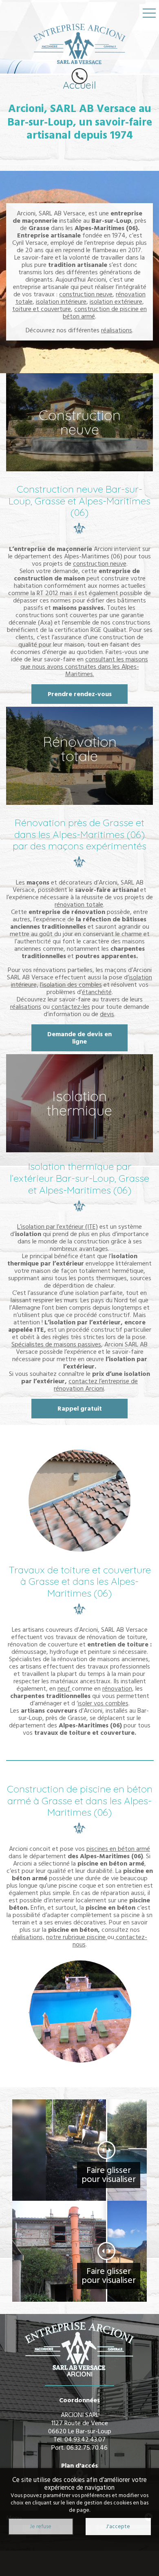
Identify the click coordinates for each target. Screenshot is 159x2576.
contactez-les (71, 1007)
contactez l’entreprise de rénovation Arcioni (96, 1385)
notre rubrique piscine (77, 1937)
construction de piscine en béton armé (105, 313)
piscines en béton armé (118, 1849)
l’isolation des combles (71, 985)
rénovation (117, 1689)
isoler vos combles (103, 1703)
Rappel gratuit (80, 1409)
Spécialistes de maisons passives (56, 1344)
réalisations (117, 330)
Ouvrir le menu (149, 13)
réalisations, (28, 1937)
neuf (65, 1689)
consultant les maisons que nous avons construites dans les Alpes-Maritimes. (84, 667)
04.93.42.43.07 (85, 2439)
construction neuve (86, 294)
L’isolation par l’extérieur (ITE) (57, 1227)
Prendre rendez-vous (80, 694)
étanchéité (97, 992)
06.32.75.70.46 (87, 2448)
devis (107, 1014)
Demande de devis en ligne (79, 1038)
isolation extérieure (116, 302)
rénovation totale (79, 905)
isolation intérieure (61, 302)
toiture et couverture (42, 309)
